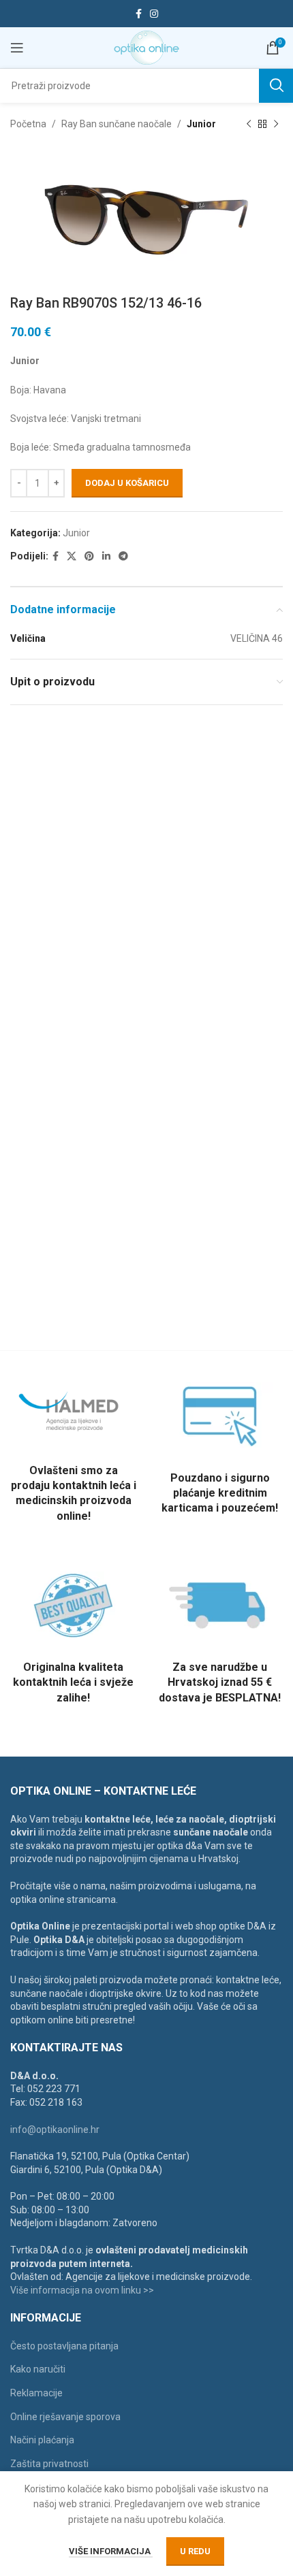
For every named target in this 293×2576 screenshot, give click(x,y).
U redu (195, 2551)
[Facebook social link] (139, 14)
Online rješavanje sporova (65, 2417)
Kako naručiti (38, 2369)
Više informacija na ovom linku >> (82, 2290)
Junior (201, 124)
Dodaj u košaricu (127, 483)
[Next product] (276, 124)
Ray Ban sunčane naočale (117, 124)
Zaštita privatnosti (49, 2464)
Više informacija (111, 2551)
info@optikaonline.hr (55, 2130)
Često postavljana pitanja (64, 2346)
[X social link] (72, 556)
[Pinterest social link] (89, 556)
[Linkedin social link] (106, 556)
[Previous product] (249, 124)
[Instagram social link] (154, 14)
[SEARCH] (276, 86)
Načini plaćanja (42, 2440)
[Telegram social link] (123, 556)
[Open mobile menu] (17, 48)
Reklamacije (36, 2393)
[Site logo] (146, 47)
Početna (28, 124)
